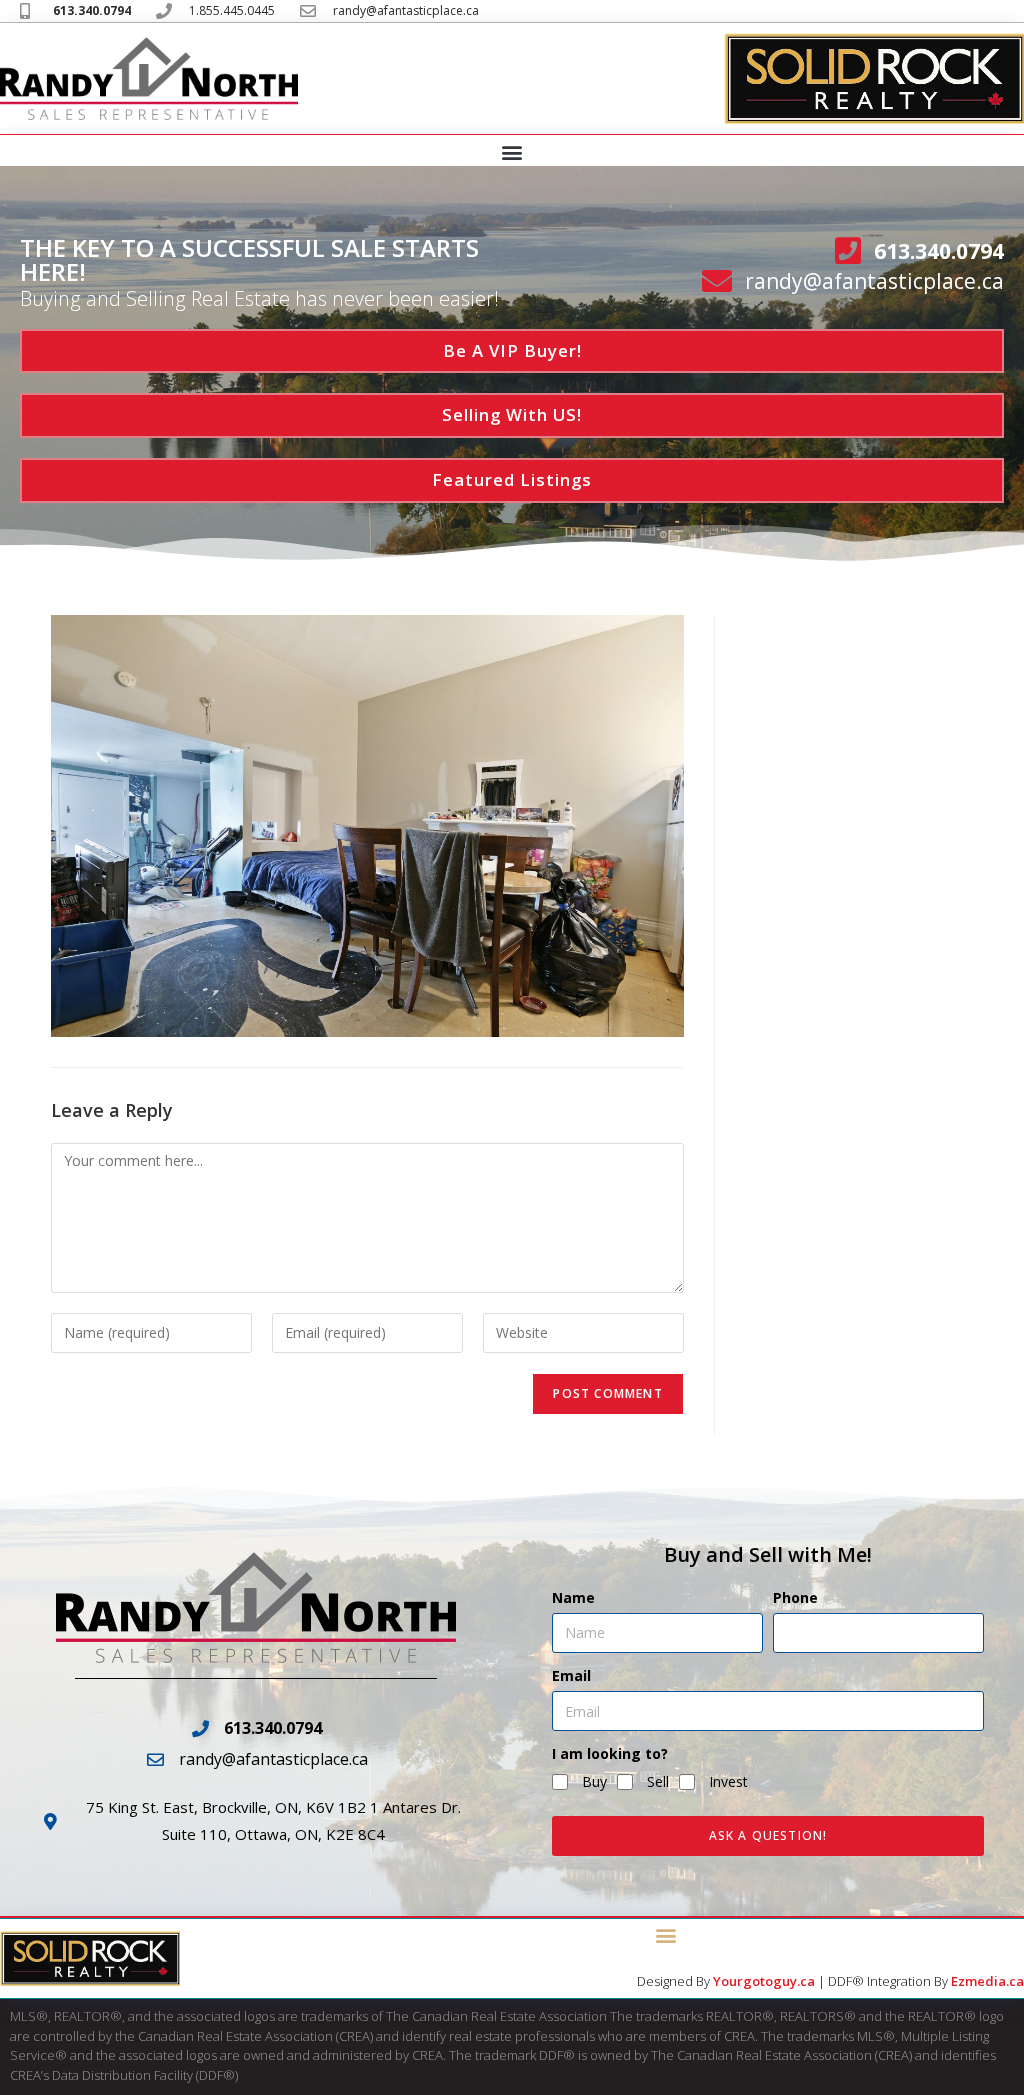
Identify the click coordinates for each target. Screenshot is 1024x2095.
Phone (795, 1597)
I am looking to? (610, 1753)
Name (573, 1597)
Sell (658, 1781)
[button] (512, 151)
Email (571, 1675)
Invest (728, 1781)
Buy (594, 1781)
